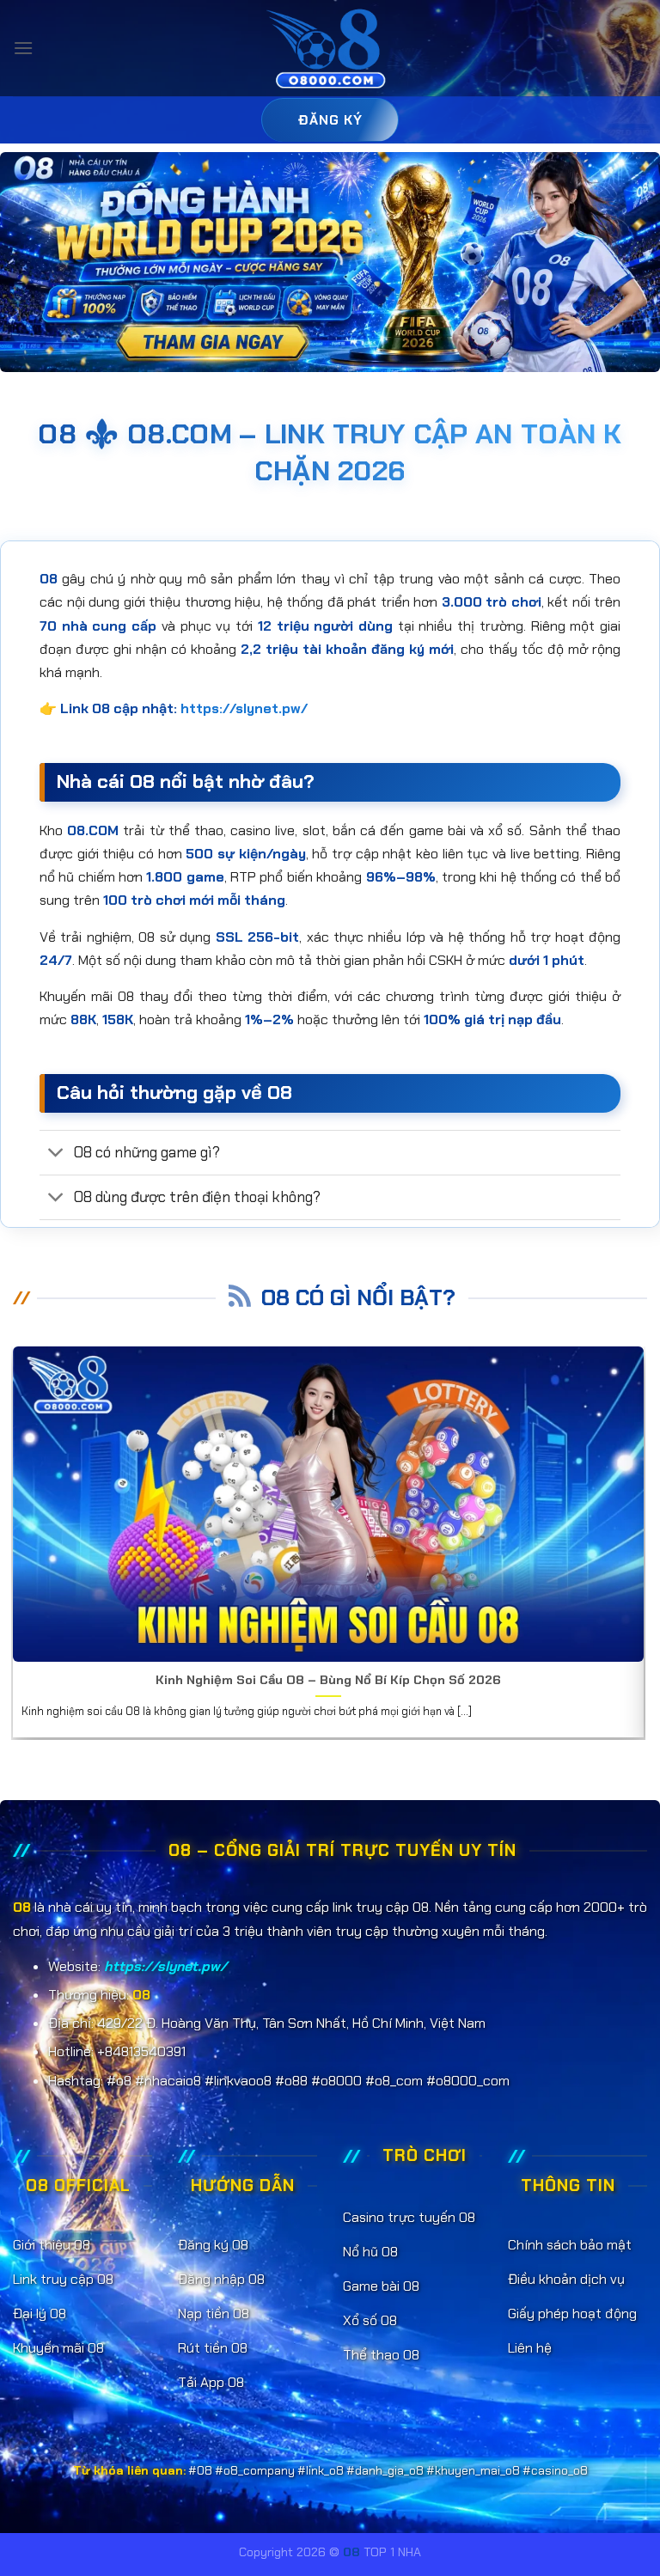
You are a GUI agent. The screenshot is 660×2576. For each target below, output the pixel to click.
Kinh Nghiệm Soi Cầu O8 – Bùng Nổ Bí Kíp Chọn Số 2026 (328, 1680)
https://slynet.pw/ (244, 708)
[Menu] (23, 48)
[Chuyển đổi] (56, 1154)
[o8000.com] (330, 49)
